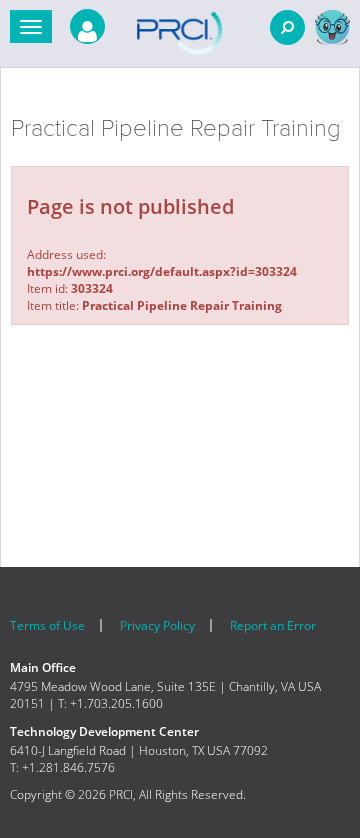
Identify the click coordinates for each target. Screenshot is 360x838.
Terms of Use (47, 625)
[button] (31, 26)
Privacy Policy (157, 625)
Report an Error (273, 625)
